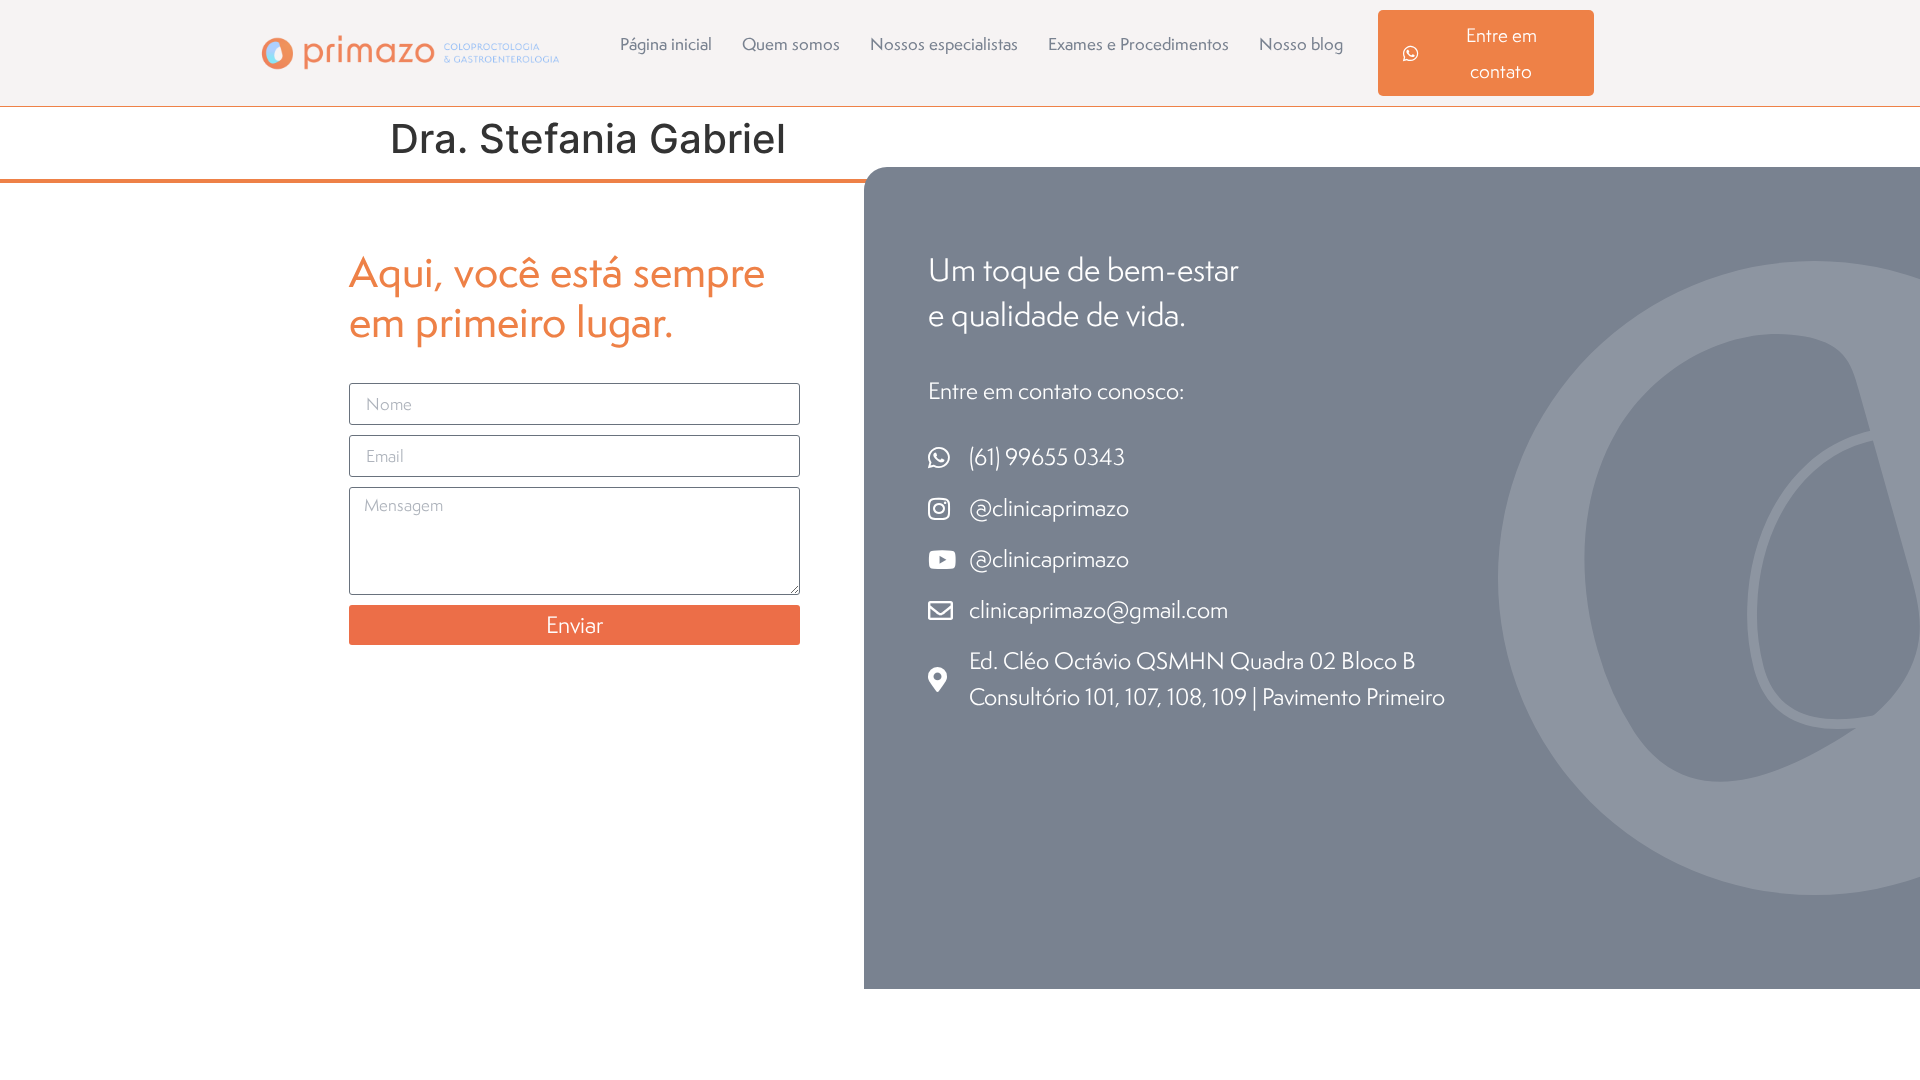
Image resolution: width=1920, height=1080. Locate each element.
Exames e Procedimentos (1138, 44)
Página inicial (666, 44)
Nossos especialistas (944, 44)
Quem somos (791, 44)
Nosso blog (1301, 44)
